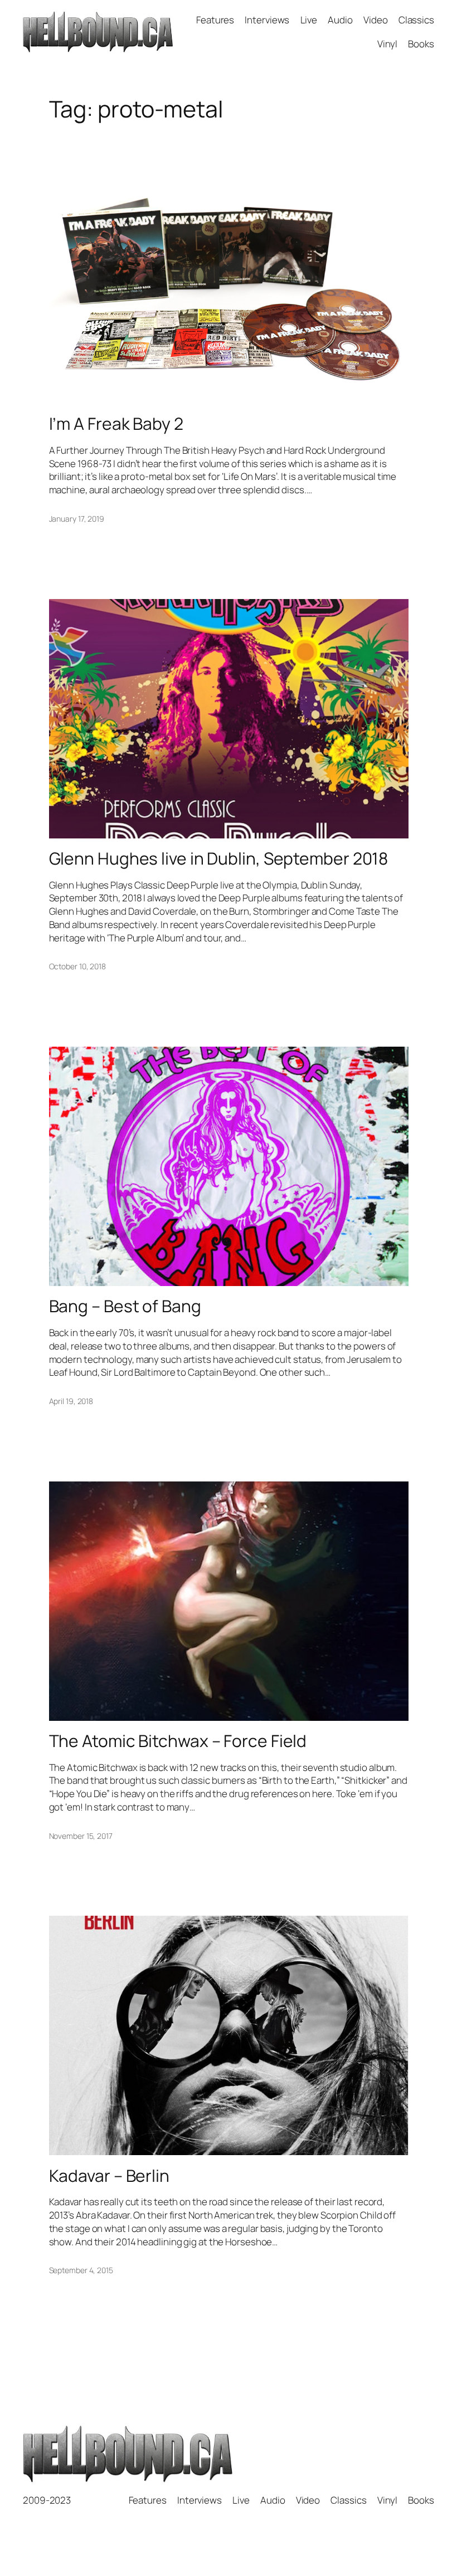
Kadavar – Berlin (109, 2176)
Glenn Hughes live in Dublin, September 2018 (219, 858)
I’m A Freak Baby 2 (116, 424)
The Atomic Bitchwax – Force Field (178, 1741)
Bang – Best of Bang (125, 1306)
